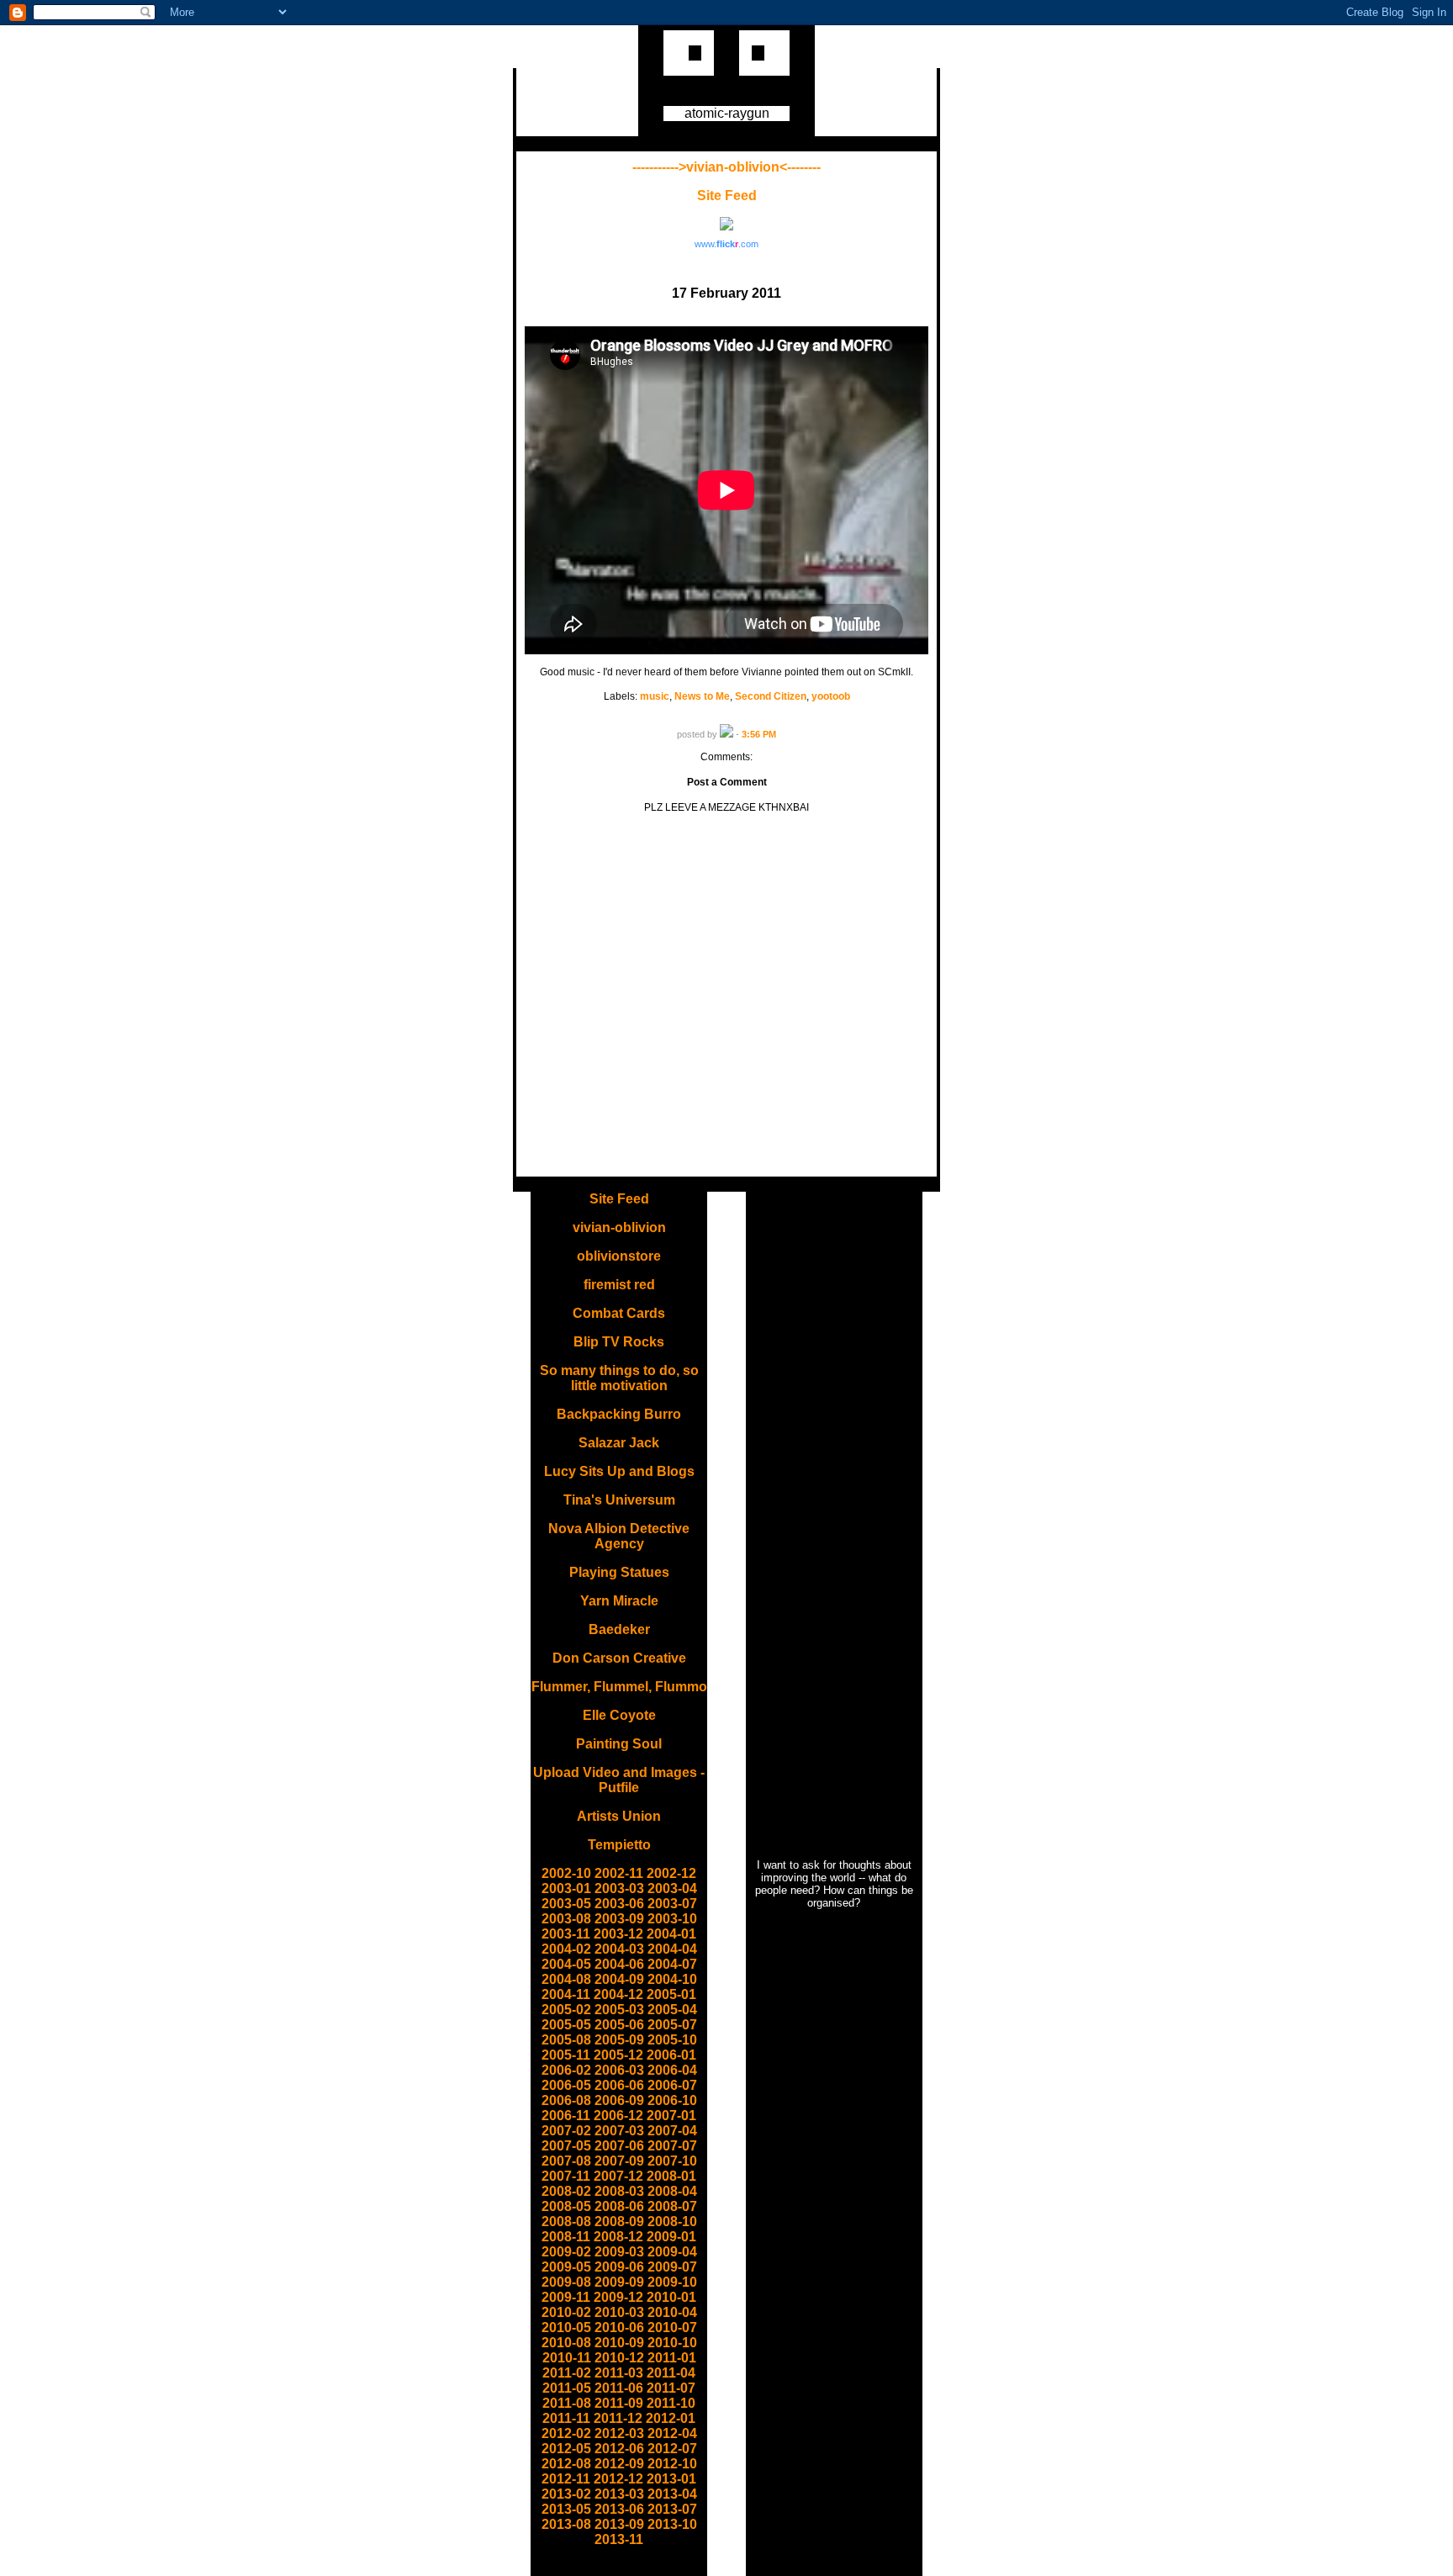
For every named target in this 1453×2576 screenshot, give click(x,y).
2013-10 (672, 2524)
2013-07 (672, 2509)
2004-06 (619, 1964)
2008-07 (672, 2206)
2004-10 (672, 1979)
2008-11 (566, 2237)
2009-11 (566, 2297)
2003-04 (672, 1888)
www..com (726, 244)
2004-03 (619, 1949)
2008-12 (618, 2237)
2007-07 (672, 2146)
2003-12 (618, 1934)
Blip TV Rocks (619, 1342)
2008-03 (619, 2191)
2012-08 (566, 2464)
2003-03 (619, 1888)
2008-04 (672, 2191)
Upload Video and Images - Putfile (619, 1780)
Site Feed (727, 196)
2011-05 (567, 2388)
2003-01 (566, 1888)
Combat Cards (619, 1313)
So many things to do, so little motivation (619, 1378)
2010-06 (619, 2327)
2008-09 (619, 2222)
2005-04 (672, 2010)
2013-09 (619, 2524)
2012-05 (566, 2449)
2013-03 (619, 2494)
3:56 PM (759, 734)
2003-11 (566, 1934)
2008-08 (566, 2222)
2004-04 (672, 1949)
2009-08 (566, 2282)
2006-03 (619, 2070)
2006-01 (671, 2055)
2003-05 (566, 1904)
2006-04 (672, 2070)
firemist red (619, 1285)
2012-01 (671, 2418)
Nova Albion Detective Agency (619, 1536)
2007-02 (566, 2131)
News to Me (702, 696)
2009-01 (671, 2237)
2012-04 (672, 2433)
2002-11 (619, 1873)
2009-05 (566, 2267)
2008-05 (566, 2206)
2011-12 (618, 2418)
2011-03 (619, 2373)
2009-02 (566, 2252)
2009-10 (672, 2282)
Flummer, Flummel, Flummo (619, 1687)
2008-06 (619, 2206)
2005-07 (672, 2025)
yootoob (831, 696)
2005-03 (619, 2010)
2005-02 (566, 2010)
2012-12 (618, 2479)
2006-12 (618, 2116)
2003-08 (566, 1919)
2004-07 (672, 1964)
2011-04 (671, 2373)
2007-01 (671, 2116)
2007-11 (566, 2176)
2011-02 (567, 2373)
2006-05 (566, 2085)
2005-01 (671, 1994)
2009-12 (618, 2297)
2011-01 (672, 2358)
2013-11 (619, 2539)
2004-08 (566, 1979)
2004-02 (566, 1949)
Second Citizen (771, 696)
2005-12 (618, 2055)
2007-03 (619, 2131)
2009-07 (672, 2267)
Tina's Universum (619, 1500)
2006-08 (566, 2100)
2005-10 (672, 2040)
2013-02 (566, 2494)
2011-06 (619, 2388)
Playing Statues (619, 1572)
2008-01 (671, 2176)
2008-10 (672, 2222)
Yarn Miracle (619, 1601)
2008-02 (566, 2191)
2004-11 (566, 1994)
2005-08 (566, 2040)
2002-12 (671, 1873)
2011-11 (566, 2418)
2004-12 (618, 1994)
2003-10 (672, 1919)
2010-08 (566, 2343)
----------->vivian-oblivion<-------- (726, 167)
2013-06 (619, 2509)
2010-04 (672, 2312)
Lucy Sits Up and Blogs (619, 1471)
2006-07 (672, 2085)
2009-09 (619, 2282)
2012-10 (672, 2464)
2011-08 (567, 2403)
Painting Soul (619, 1744)
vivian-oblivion (619, 1227)
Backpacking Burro (619, 1414)
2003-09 (619, 1919)
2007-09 (619, 2161)
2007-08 (566, 2161)
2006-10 (672, 2100)
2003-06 (619, 1904)
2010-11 (567, 2358)
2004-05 (566, 1964)
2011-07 (671, 2388)
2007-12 (618, 2176)
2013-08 (566, 2524)
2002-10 (566, 1873)
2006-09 (619, 2100)
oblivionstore (619, 1256)
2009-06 (619, 2267)
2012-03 (619, 2433)
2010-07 (672, 2327)
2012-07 (672, 2449)
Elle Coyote (619, 1715)
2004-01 (671, 1934)
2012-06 (619, 2449)
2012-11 (566, 2479)
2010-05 (566, 2327)
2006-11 (566, 2116)
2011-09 (619, 2403)
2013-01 (671, 2479)
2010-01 (671, 2297)
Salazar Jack (619, 1443)
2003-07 (672, 1904)
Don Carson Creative (619, 1658)
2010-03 (619, 2312)
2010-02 (566, 2312)
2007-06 (619, 2146)
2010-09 (619, 2343)
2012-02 (566, 2433)
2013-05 (566, 2509)
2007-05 (566, 2146)
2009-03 (619, 2252)
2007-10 (672, 2161)
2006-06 (619, 2085)
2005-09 (619, 2040)
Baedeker (619, 1629)
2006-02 (566, 2070)
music (655, 696)
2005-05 (566, 2025)
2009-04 (672, 2252)
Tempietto (619, 1845)
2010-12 (619, 2358)
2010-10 (672, 2343)
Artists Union (619, 1816)
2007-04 (672, 2131)
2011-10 (671, 2403)
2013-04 (672, 2494)
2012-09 (619, 2464)
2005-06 (619, 2025)
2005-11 (566, 2055)
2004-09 (619, 1979)
